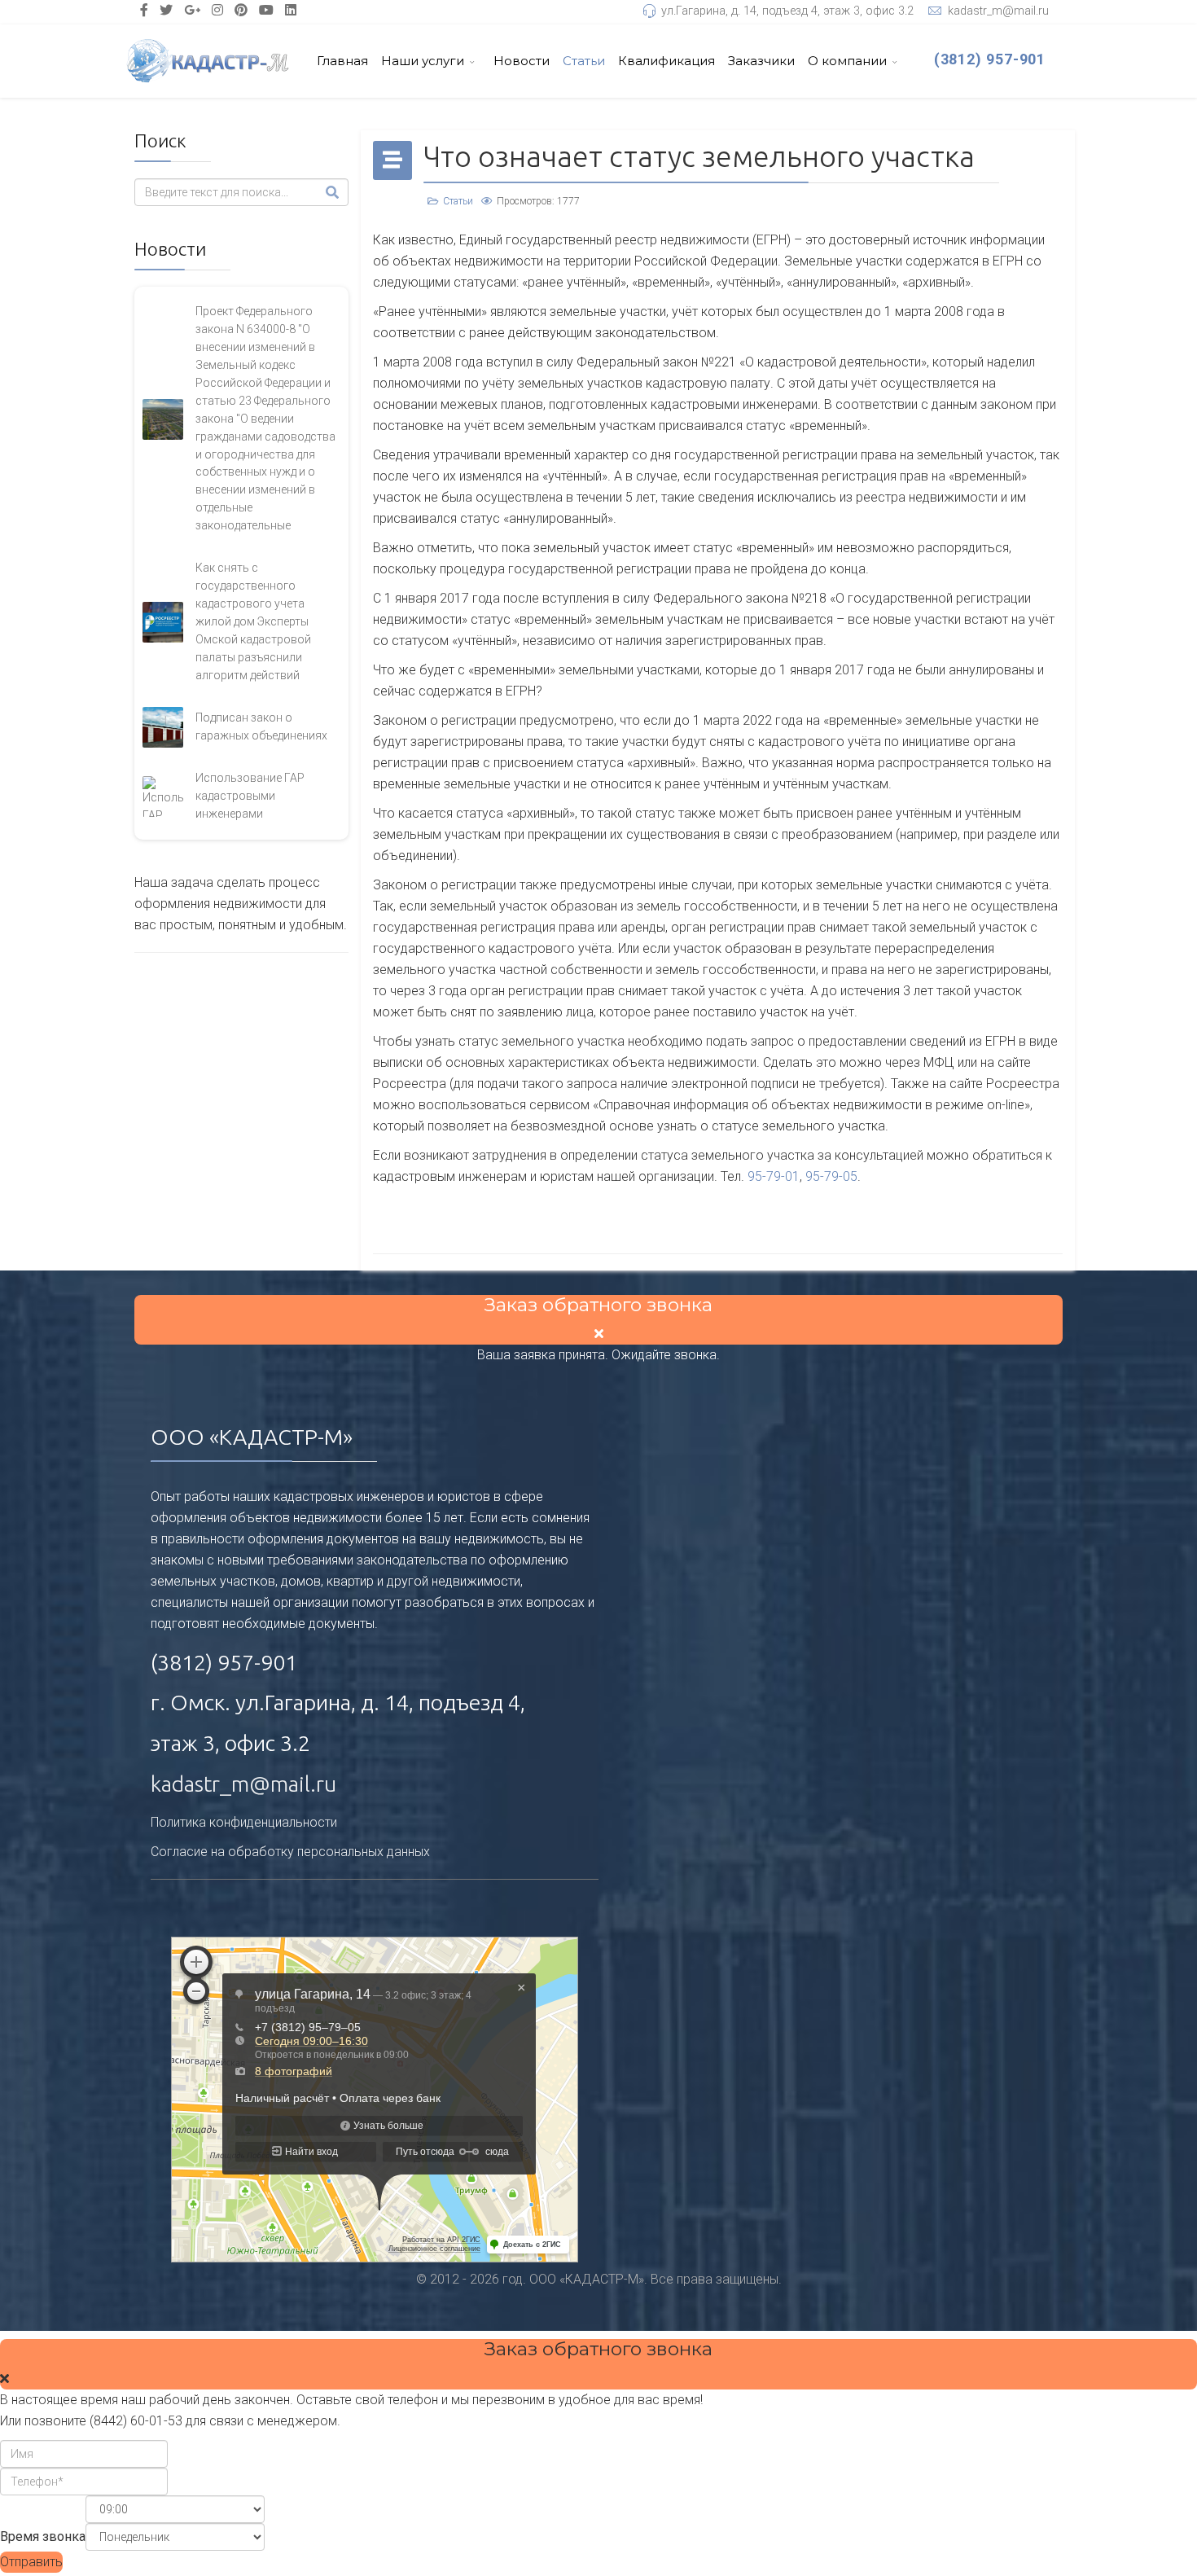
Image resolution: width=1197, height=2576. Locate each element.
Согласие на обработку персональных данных (290, 1852)
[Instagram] (217, 10)
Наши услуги (423, 61)
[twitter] (166, 10)
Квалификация (666, 61)
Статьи (584, 61)
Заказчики (761, 61)
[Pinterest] (241, 10)
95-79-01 (774, 1176)
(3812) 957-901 (990, 59)
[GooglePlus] (192, 10)
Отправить (31, 2562)
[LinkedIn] (291, 10)
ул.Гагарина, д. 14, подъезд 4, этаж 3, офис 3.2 (787, 11)
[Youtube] (266, 10)
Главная (342, 61)
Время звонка (43, 2537)
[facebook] (144, 10)
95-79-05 (831, 1176)
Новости (522, 61)
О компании (847, 61)
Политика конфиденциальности (244, 1822)
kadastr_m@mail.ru (998, 11)
